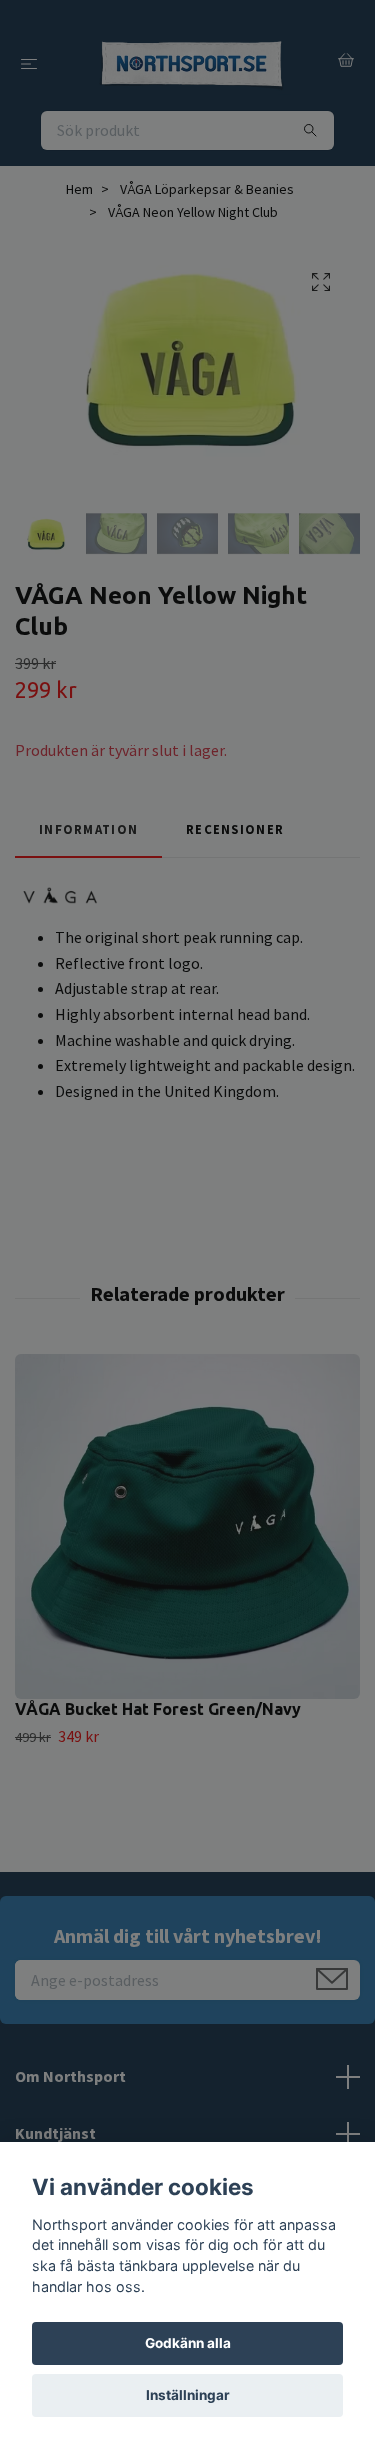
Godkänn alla (188, 2343)
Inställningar (188, 2395)
